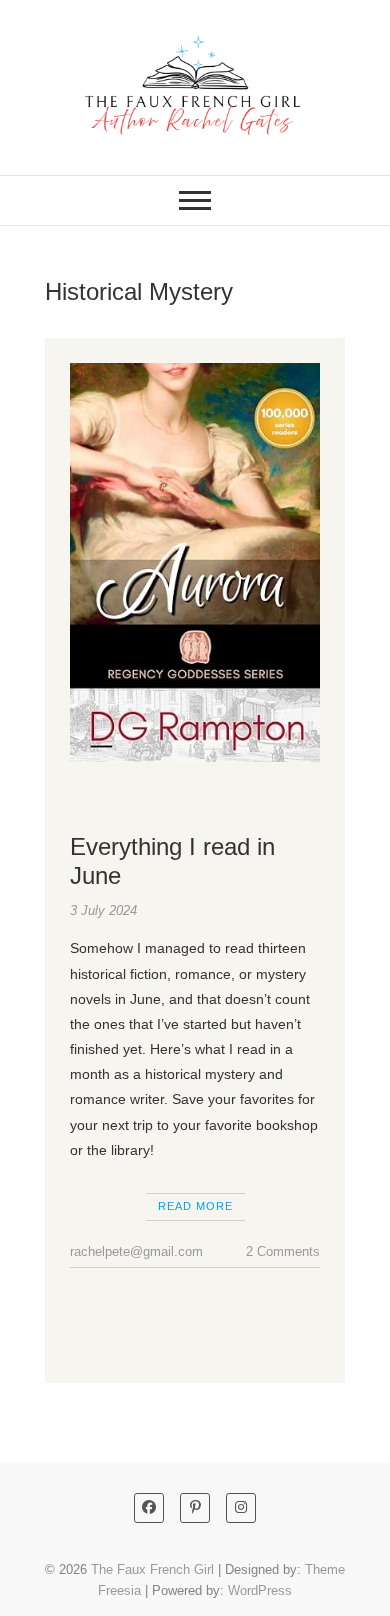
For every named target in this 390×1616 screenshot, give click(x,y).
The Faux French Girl (152, 1569)
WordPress (260, 1590)
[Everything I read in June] (195, 562)
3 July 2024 (103, 910)
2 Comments (283, 1251)
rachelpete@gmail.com (136, 1251)
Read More (195, 1206)
